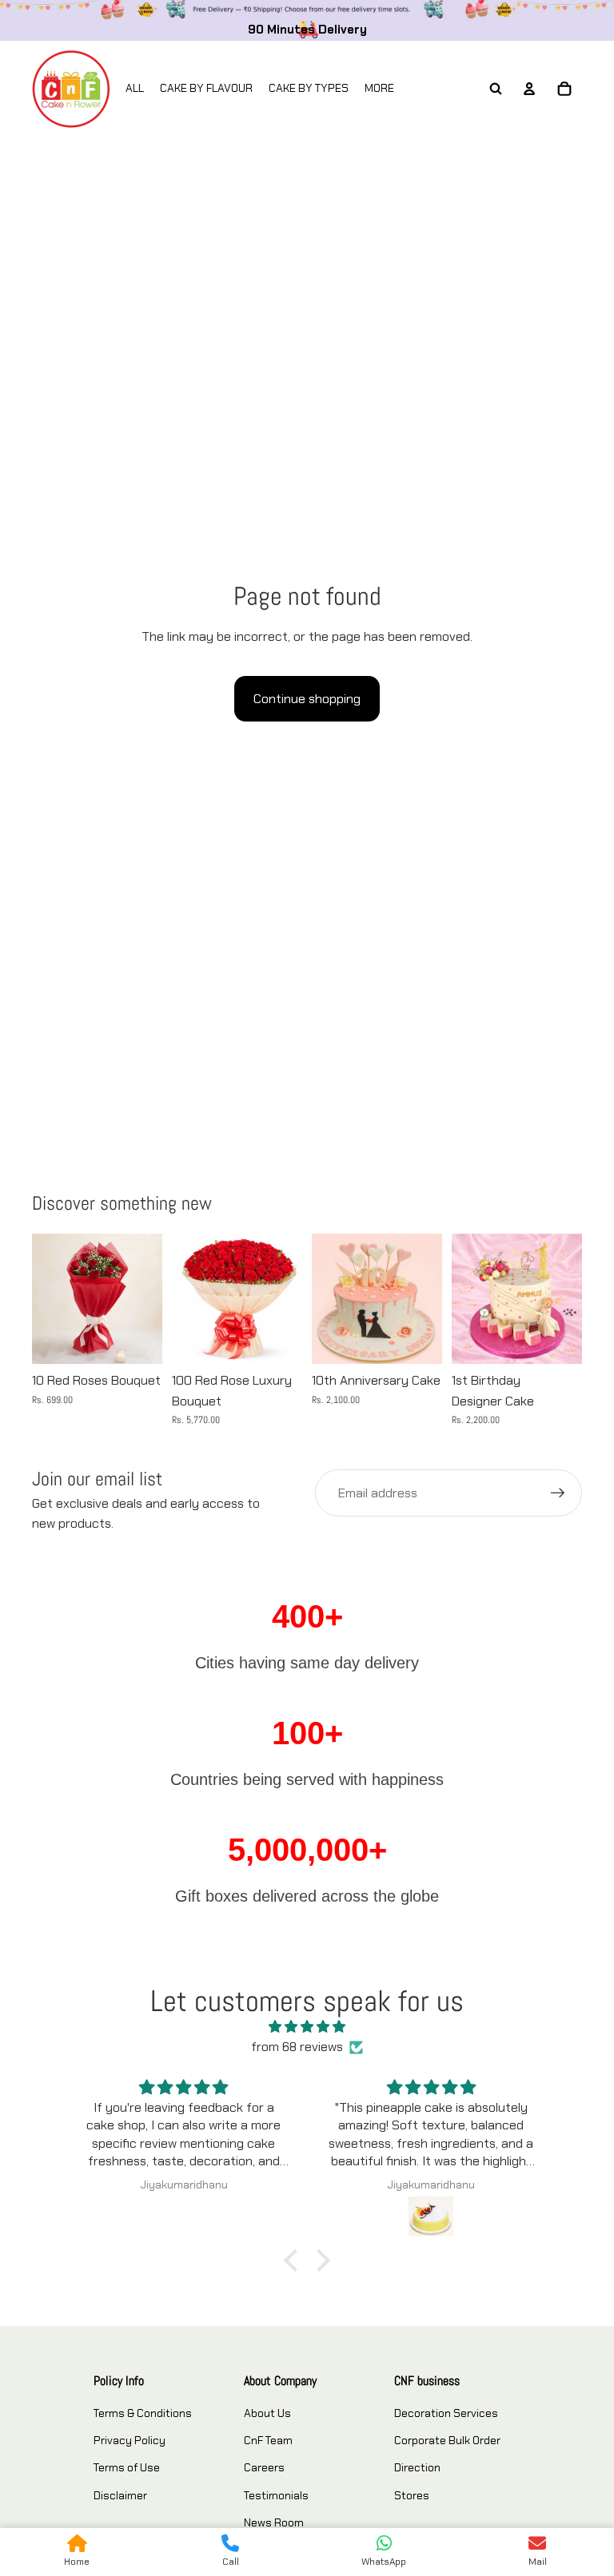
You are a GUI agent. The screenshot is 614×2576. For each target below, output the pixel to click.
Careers (264, 2467)
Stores (412, 2495)
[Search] (496, 89)
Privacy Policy (130, 2440)
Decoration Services (446, 2413)
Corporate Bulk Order (447, 2440)
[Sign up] (558, 1493)
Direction (417, 2467)
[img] (307, 2027)
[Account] (529, 89)
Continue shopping (307, 699)
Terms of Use (127, 2467)
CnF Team (268, 2440)
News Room (274, 2522)
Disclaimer (120, 2495)
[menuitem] (379, 89)
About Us (267, 2413)
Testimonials (276, 2495)
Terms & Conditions (143, 2413)
